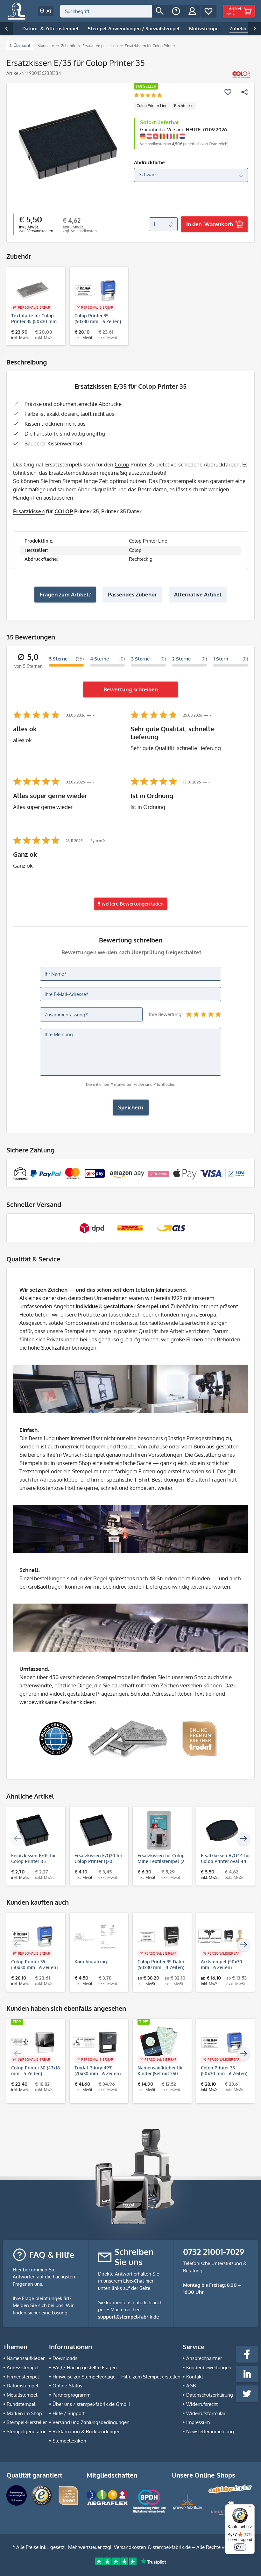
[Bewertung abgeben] (148, 96)
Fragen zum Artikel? (65, 594)
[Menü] (251, 2508)
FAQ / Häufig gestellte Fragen (85, 2367)
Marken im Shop (24, 2413)
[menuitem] (114, 11)
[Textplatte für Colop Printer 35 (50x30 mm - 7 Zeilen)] (33, 291)
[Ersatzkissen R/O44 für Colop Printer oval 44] (222, 1830)
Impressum (198, 2422)
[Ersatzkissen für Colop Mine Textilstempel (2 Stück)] (159, 1830)
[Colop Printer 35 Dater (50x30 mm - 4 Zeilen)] (159, 1937)
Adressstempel (23, 2367)
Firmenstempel (23, 2377)
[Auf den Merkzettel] (228, 92)
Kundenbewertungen (209, 2367)
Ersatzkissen (29, 511)
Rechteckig (184, 106)
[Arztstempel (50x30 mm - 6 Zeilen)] (222, 1937)
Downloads (65, 2358)
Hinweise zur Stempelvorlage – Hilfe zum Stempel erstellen (116, 2377)
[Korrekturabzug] (96, 1937)
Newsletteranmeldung (210, 2432)
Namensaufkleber (26, 2358)
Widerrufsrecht (202, 2404)
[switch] (240, 2547)
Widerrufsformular (206, 2413)
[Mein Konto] (192, 11)
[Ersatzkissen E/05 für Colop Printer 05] (33, 1830)
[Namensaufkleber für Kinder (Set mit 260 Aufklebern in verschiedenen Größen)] (159, 2043)
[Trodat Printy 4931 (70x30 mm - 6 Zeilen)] (96, 2043)
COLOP (64, 511)
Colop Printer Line (152, 106)
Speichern (131, 1107)
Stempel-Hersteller (27, 2422)
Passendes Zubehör (132, 594)
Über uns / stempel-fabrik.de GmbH (91, 2404)
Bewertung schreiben (131, 689)
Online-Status (67, 2386)
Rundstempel (21, 2404)
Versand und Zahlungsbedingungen (91, 2422)
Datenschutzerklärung (210, 2395)
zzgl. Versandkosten (36, 231)
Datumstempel (22, 2386)
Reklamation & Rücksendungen (87, 2432)
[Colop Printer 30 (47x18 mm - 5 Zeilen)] (33, 2043)
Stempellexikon (69, 2441)
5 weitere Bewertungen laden (131, 904)
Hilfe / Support (69, 2413)
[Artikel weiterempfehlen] (244, 92)
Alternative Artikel (198, 594)
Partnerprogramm (71, 2395)
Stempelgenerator (26, 2432)
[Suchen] (160, 11)
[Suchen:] (106, 11)
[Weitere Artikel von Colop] (241, 75)
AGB (191, 2386)
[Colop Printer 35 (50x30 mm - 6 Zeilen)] (96, 291)
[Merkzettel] (208, 11)
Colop (122, 464)
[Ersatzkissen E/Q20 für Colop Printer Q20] (96, 1830)
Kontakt (195, 2377)
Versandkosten (130, 2547)
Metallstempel (22, 2395)
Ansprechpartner (204, 2358)
